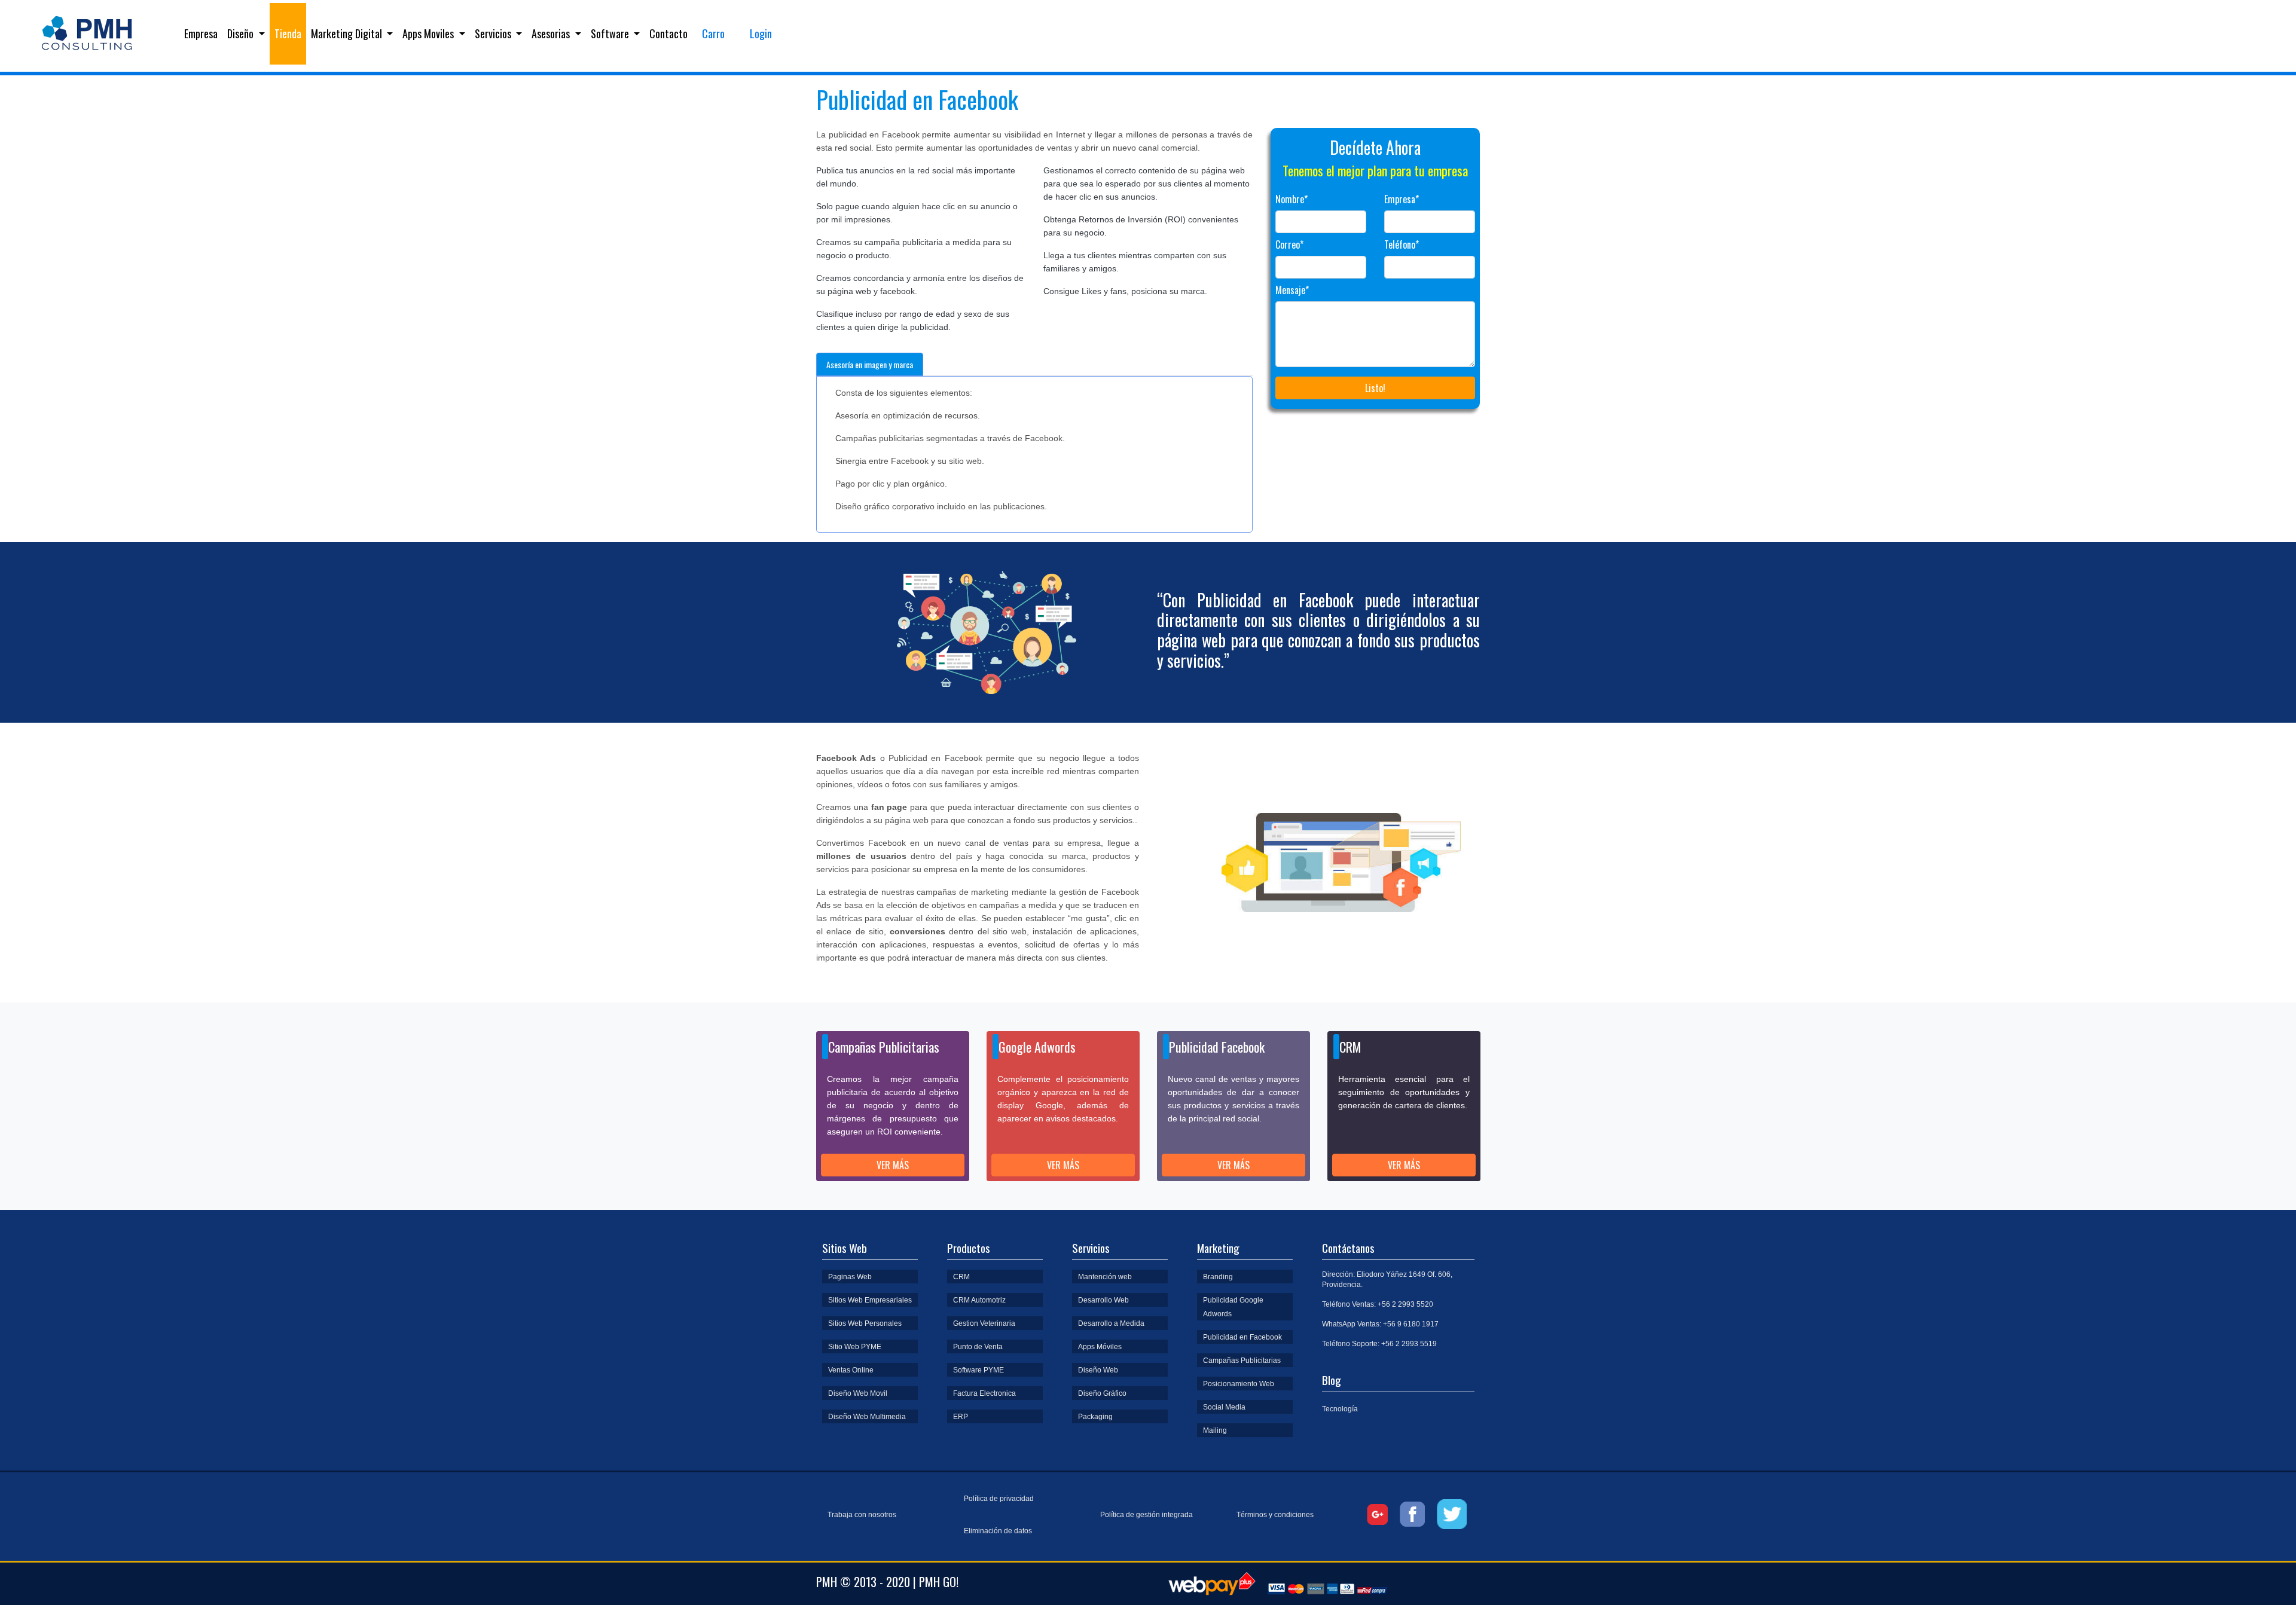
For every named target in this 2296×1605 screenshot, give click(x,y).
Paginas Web (850, 1277)
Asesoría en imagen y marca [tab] (870, 364)
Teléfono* (1402, 244)
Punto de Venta (978, 1347)
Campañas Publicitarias (1242, 1361)
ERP (961, 1417)
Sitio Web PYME (855, 1347)
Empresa (203, 33)
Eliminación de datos (998, 1531)
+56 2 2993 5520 (1405, 1304)
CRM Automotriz (979, 1300)
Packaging (1095, 1417)
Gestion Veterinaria (984, 1323)
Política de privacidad (999, 1499)
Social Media (1224, 1407)
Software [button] (611, 33)
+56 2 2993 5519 (1409, 1344)
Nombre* (1291, 199)
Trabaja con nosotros (862, 1515)
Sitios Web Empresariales (870, 1300)
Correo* (1289, 244)
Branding (1218, 1277)
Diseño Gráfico (1102, 1393)
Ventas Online (851, 1370)
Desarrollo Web (1103, 1300)
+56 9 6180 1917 (1411, 1324)
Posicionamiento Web (1239, 1384)
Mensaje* (1292, 290)
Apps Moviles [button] (429, 33)
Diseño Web (1098, 1370)
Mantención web (1105, 1277)
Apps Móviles (1100, 1347)
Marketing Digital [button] (348, 33)
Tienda (288, 33)
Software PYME (978, 1370)
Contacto (668, 33)
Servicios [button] (494, 33)
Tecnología (1340, 1409)
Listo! (1375, 388)
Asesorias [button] (552, 33)
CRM (961, 1277)
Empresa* (1402, 199)
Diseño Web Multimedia (867, 1417)
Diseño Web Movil (858, 1393)
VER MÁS (893, 1165)
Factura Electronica (984, 1393)
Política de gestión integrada (1147, 1515)
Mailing (1215, 1430)
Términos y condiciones (1275, 1515)
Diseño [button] (242, 33)
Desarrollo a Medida (1111, 1323)
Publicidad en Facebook (1242, 1337)
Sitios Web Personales (865, 1323)
